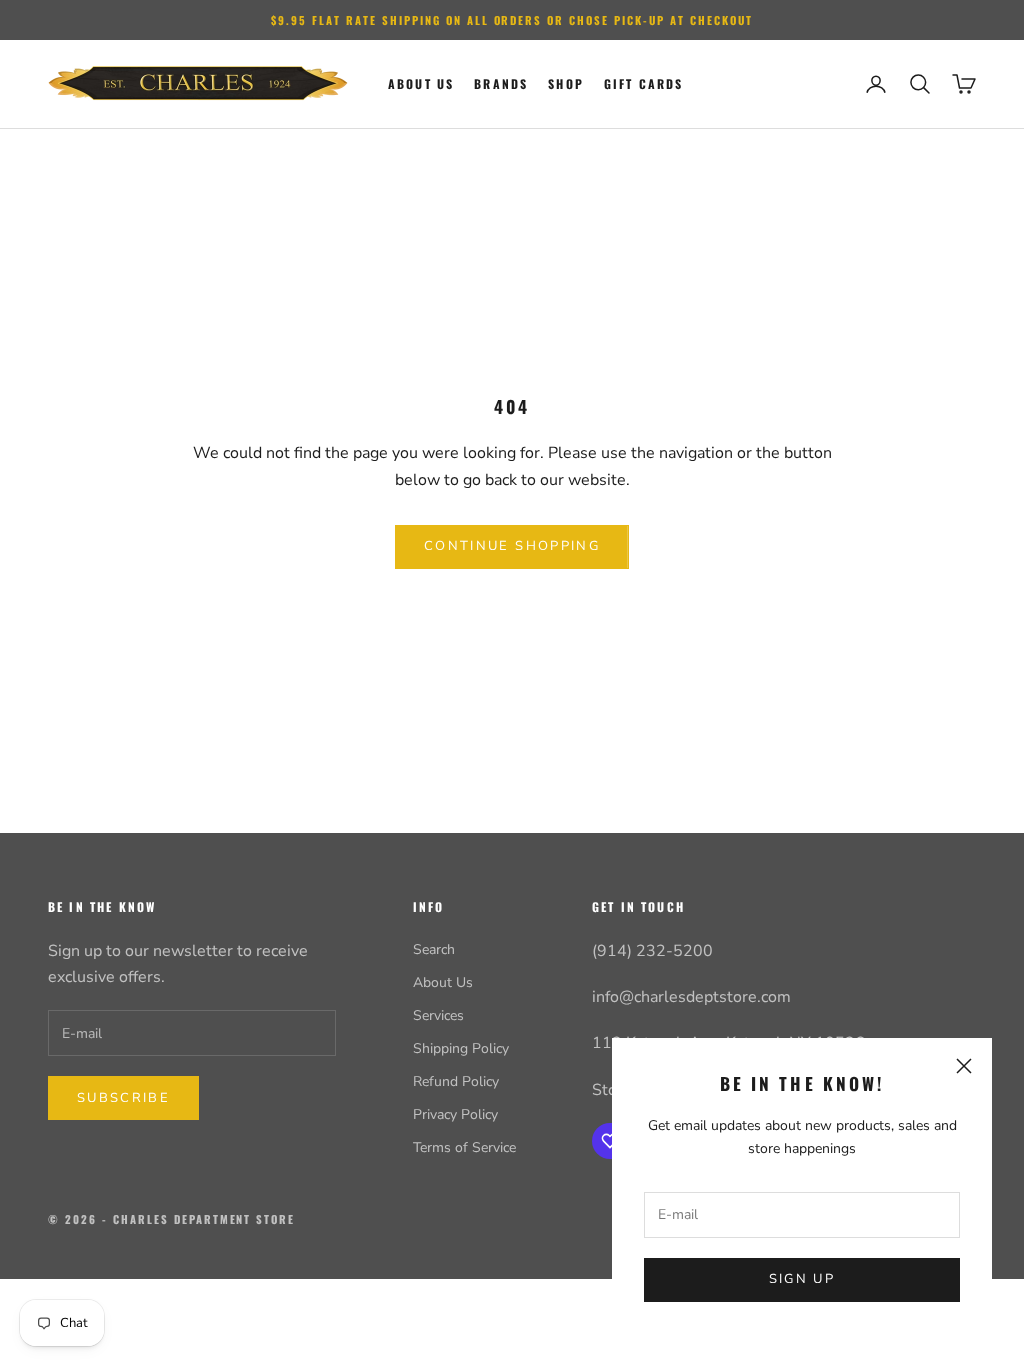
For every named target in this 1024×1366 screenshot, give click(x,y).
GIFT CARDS (644, 83)
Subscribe (123, 1098)
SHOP (566, 83)
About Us (443, 982)
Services (438, 1015)
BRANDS (501, 83)
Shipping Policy (461, 1048)
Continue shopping (512, 546)
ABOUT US (421, 83)
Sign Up (802, 1279)
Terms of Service (464, 1147)
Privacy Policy (455, 1114)
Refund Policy (456, 1081)
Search (434, 949)
